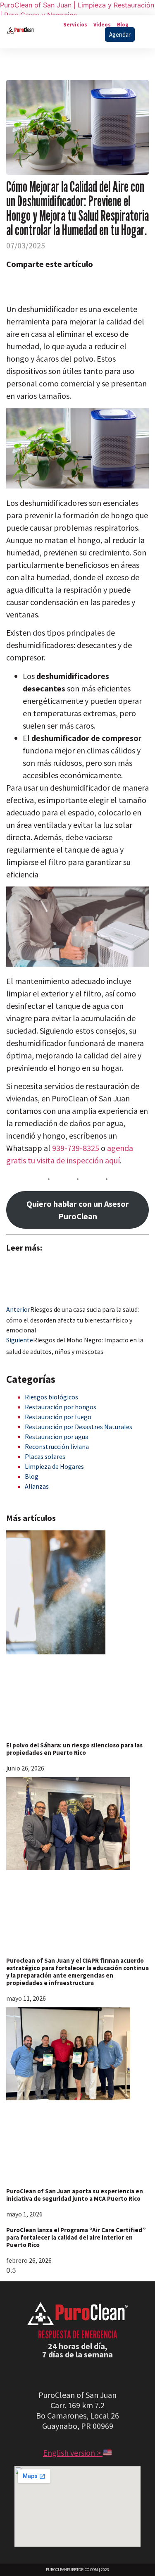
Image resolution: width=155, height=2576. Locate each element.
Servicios (75, 25)
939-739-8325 (76, 1148)
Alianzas (37, 1486)
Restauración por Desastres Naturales (79, 1427)
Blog (123, 25)
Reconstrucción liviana (57, 1446)
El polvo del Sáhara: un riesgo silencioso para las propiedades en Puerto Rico (74, 1749)
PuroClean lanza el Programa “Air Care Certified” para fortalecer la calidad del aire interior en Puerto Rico (76, 2237)
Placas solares (45, 1456)
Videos (102, 25)
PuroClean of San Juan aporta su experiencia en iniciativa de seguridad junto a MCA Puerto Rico (75, 2195)
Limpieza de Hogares (54, 1466)
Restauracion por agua (57, 1437)
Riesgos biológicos (51, 1397)
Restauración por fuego (58, 1417)
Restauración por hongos (61, 1407)
